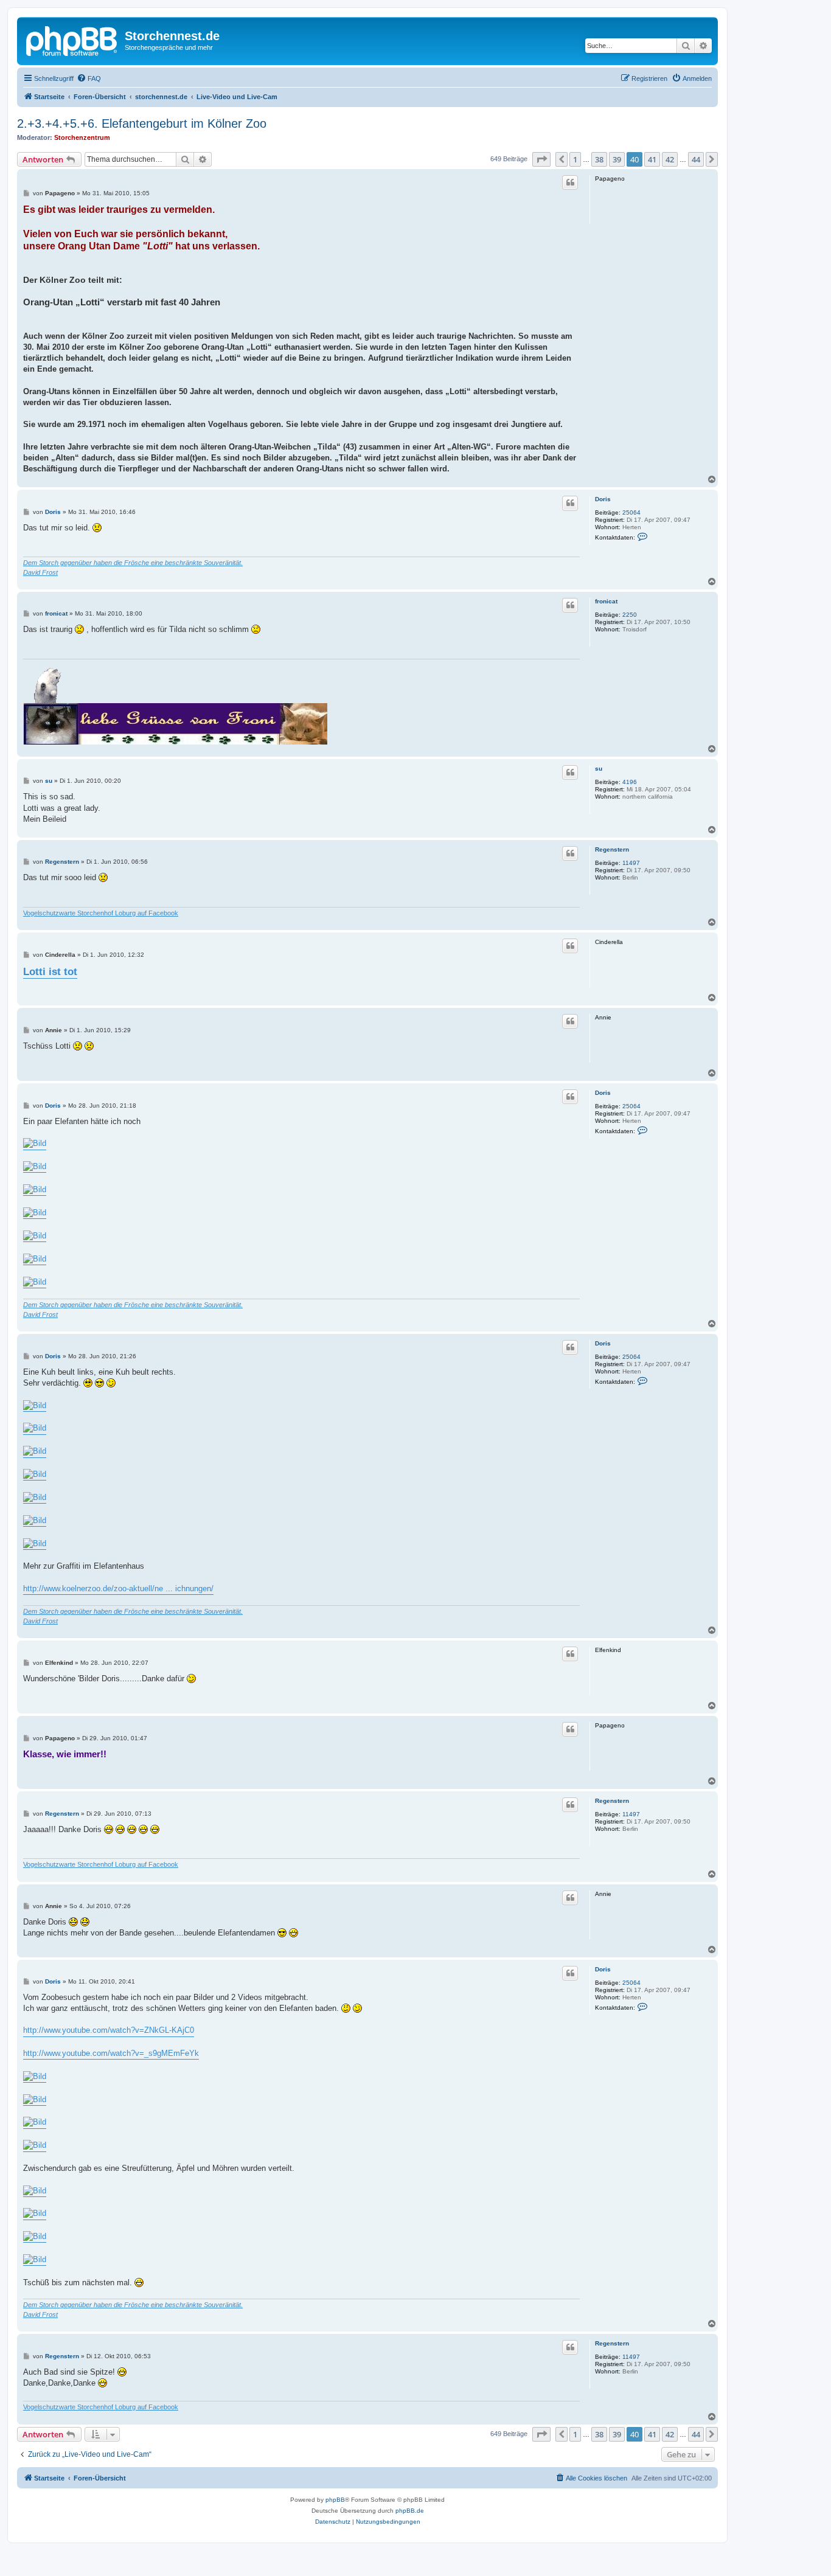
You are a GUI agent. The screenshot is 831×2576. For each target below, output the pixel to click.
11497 (631, 863)
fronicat (606, 601)
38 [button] (599, 159)
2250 (630, 615)
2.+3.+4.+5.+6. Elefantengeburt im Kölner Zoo (142, 123)
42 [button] (670, 159)
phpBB (335, 2500)
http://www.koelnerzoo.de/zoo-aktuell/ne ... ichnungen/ (118, 1588)
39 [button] (617, 159)
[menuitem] (89, 78)
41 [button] (652, 159)
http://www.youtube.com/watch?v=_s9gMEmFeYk (111, 2053)
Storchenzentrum (82, 137)
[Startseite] (72, 40)
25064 (631, 512)
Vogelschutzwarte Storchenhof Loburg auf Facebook (101, 913)
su (599, 769)
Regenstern (612, 849)
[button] (541, 159)
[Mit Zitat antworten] (570, 182)
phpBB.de (410, 2511)
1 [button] (575, 159)
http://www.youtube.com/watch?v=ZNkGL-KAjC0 (109, 2030)
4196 (630, 782)
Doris (603, 499)
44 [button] (696, 159)
